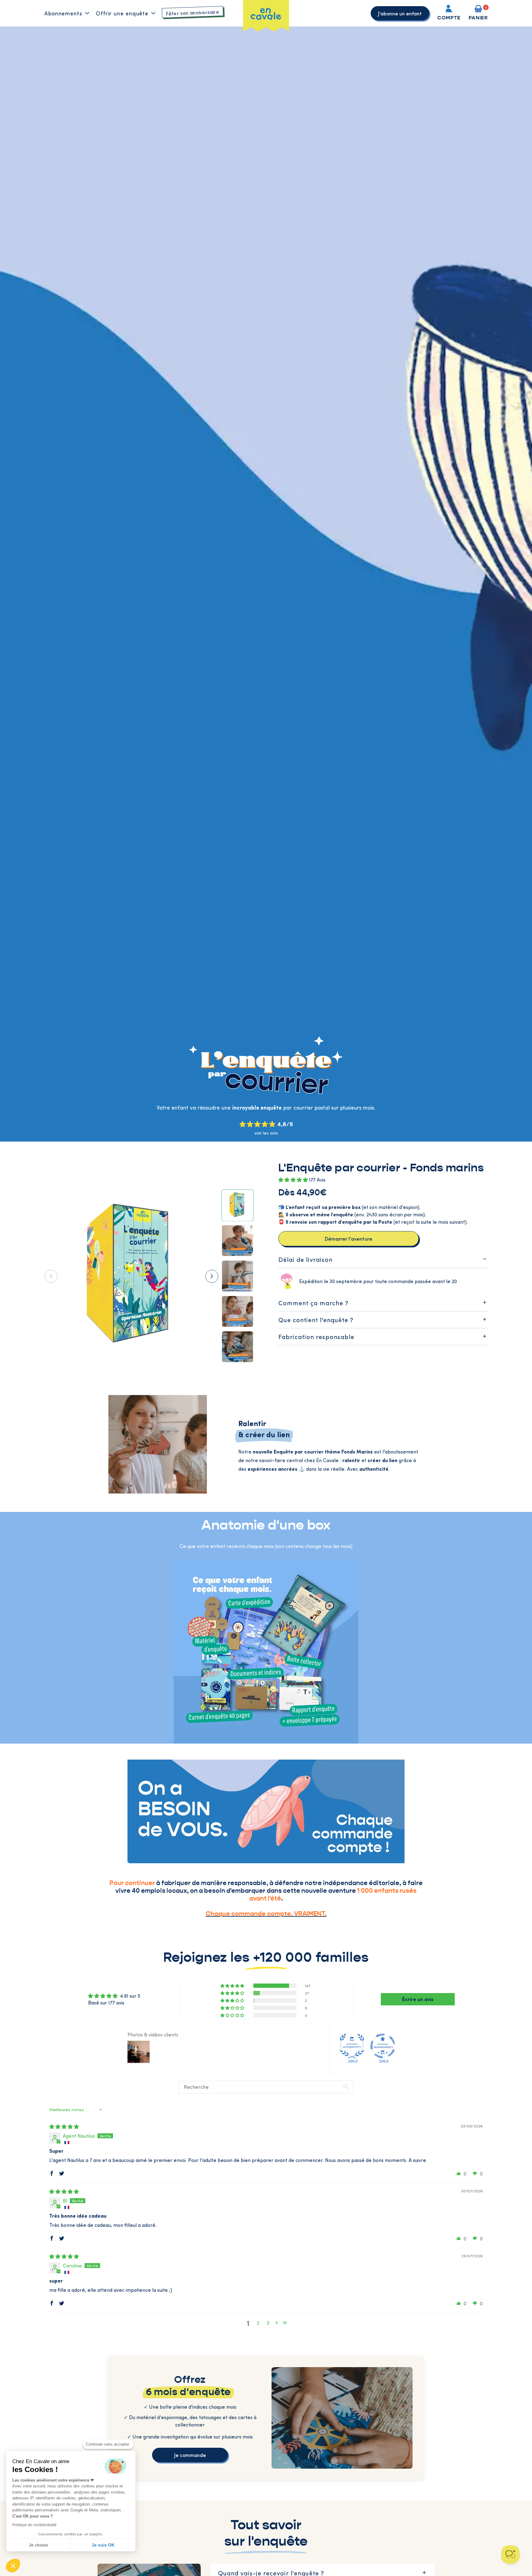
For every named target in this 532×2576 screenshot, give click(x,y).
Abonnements (63, 13)
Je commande (190, 2455)
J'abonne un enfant (400, 13)
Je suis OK (103, 2545)
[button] (13, 2566)
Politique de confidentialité (34, 2525)
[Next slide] (212, 1276)
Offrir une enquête (122, 13)
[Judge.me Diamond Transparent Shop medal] (383, 2046)
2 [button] (258, 2323)
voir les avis (266, 1133)
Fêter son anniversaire (193, 12)
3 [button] (268, 2323)
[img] (64, 2126)
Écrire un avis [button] (418, 1999)
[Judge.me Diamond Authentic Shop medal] (352, 2046)
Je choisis (38, 2545)
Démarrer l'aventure (349, 1238)
